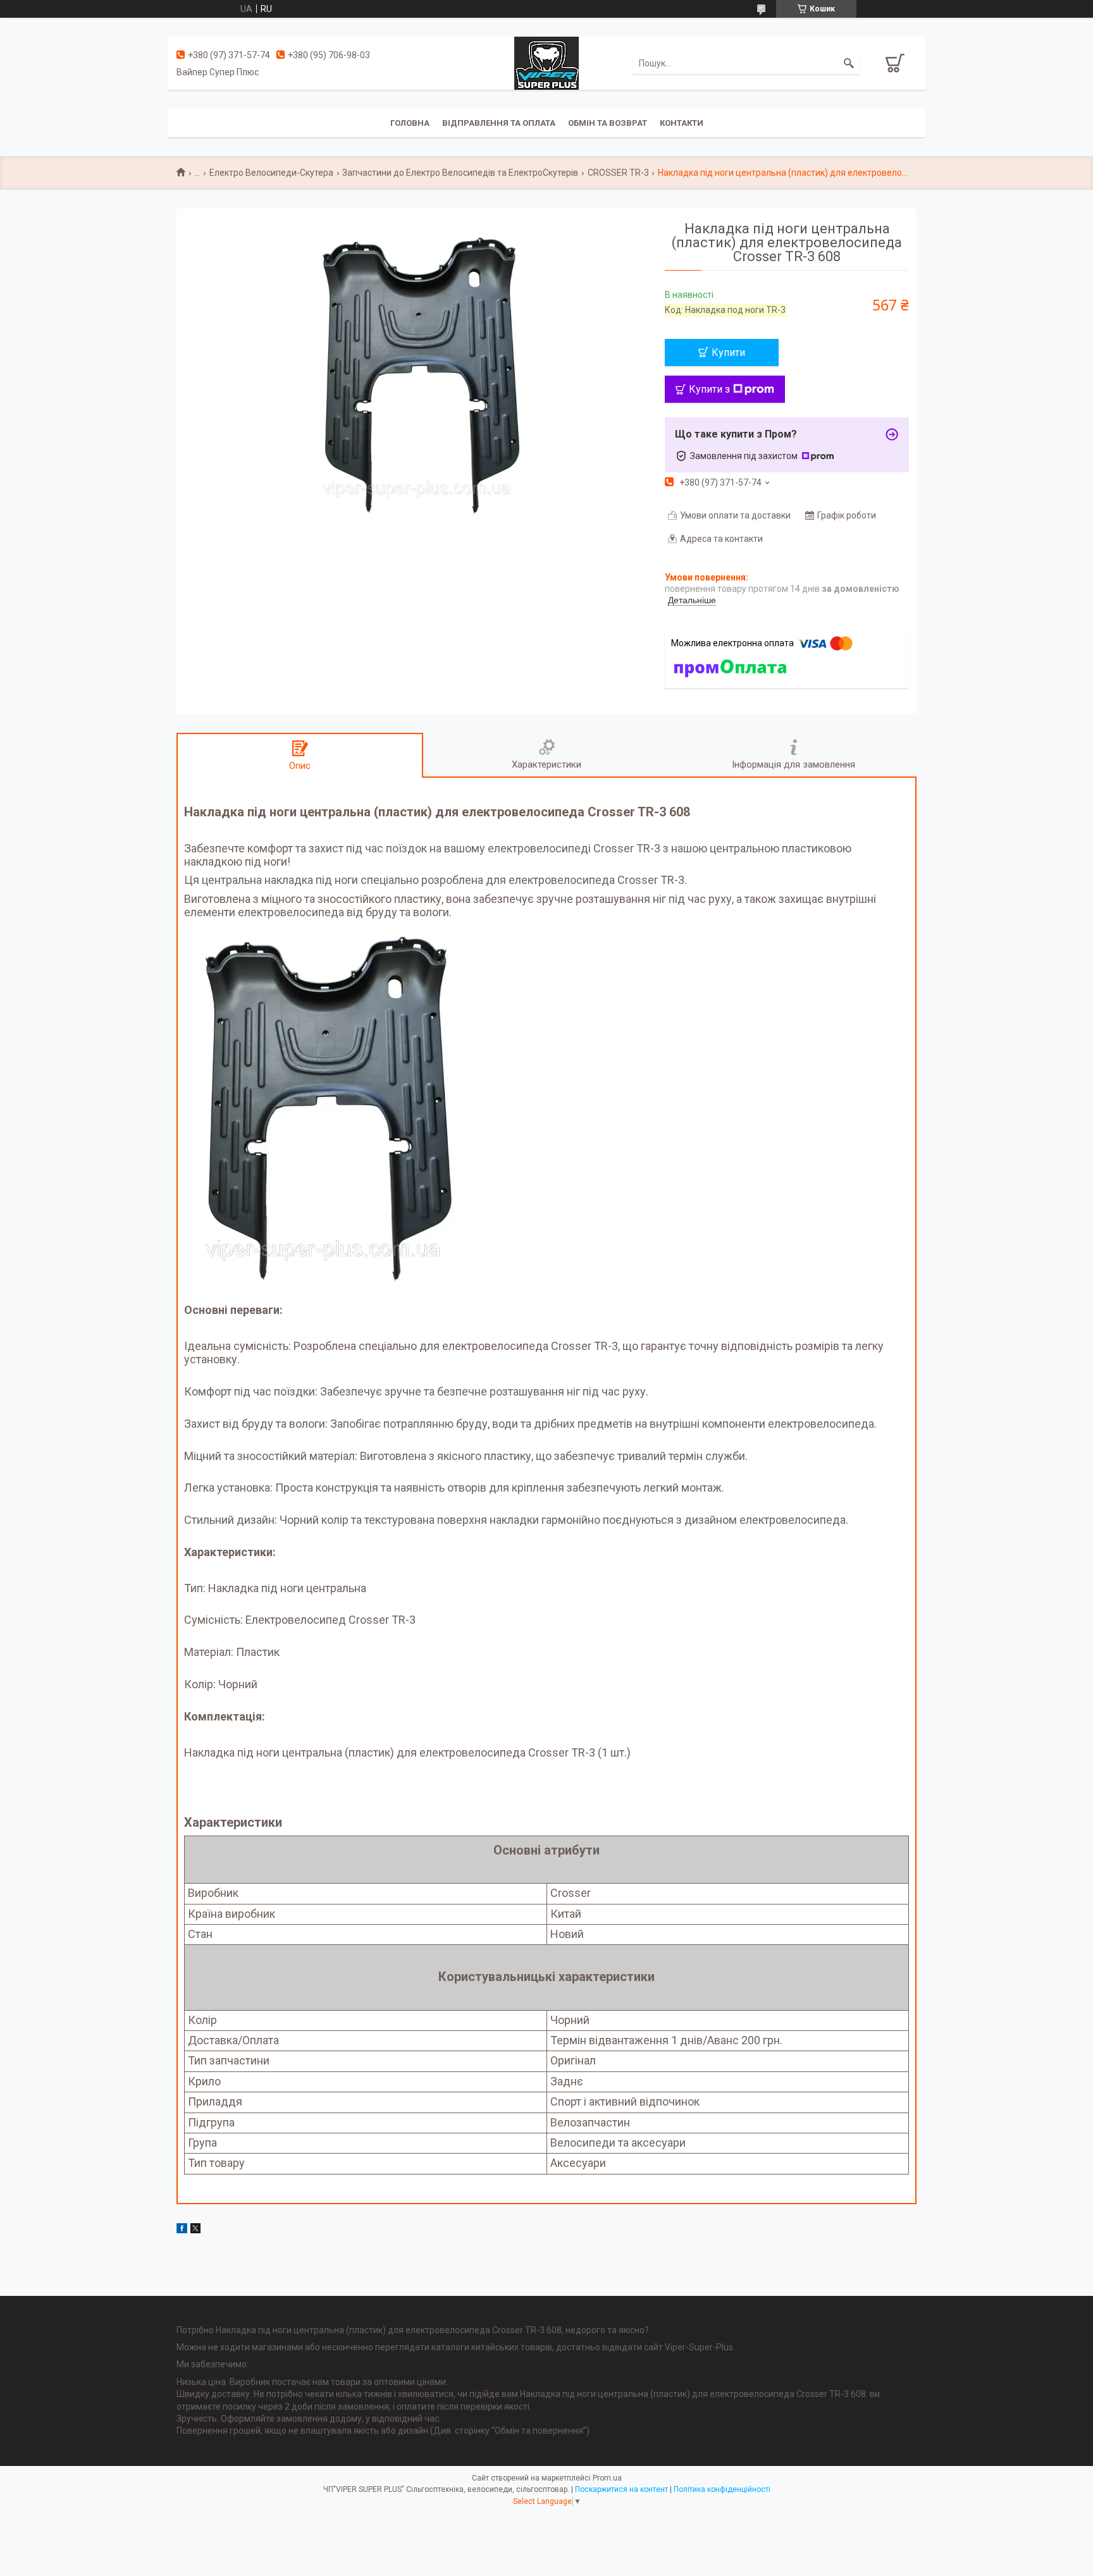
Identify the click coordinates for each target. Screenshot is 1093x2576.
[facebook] (182, 2230)
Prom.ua (607, 2478)
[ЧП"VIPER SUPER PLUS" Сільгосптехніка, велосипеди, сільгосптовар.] (546, 63)
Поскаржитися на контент (621, 2489)
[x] (195, 2230)
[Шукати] (849, 63)
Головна (410, 123)
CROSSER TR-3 (618, 173)
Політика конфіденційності (722, 2489)
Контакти (682, 123)
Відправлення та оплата (499, 123)
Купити (728, 353)
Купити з (709, 389)
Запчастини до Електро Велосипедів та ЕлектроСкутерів (460, 173)
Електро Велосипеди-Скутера (271, 173)
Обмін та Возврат (608, 123)
